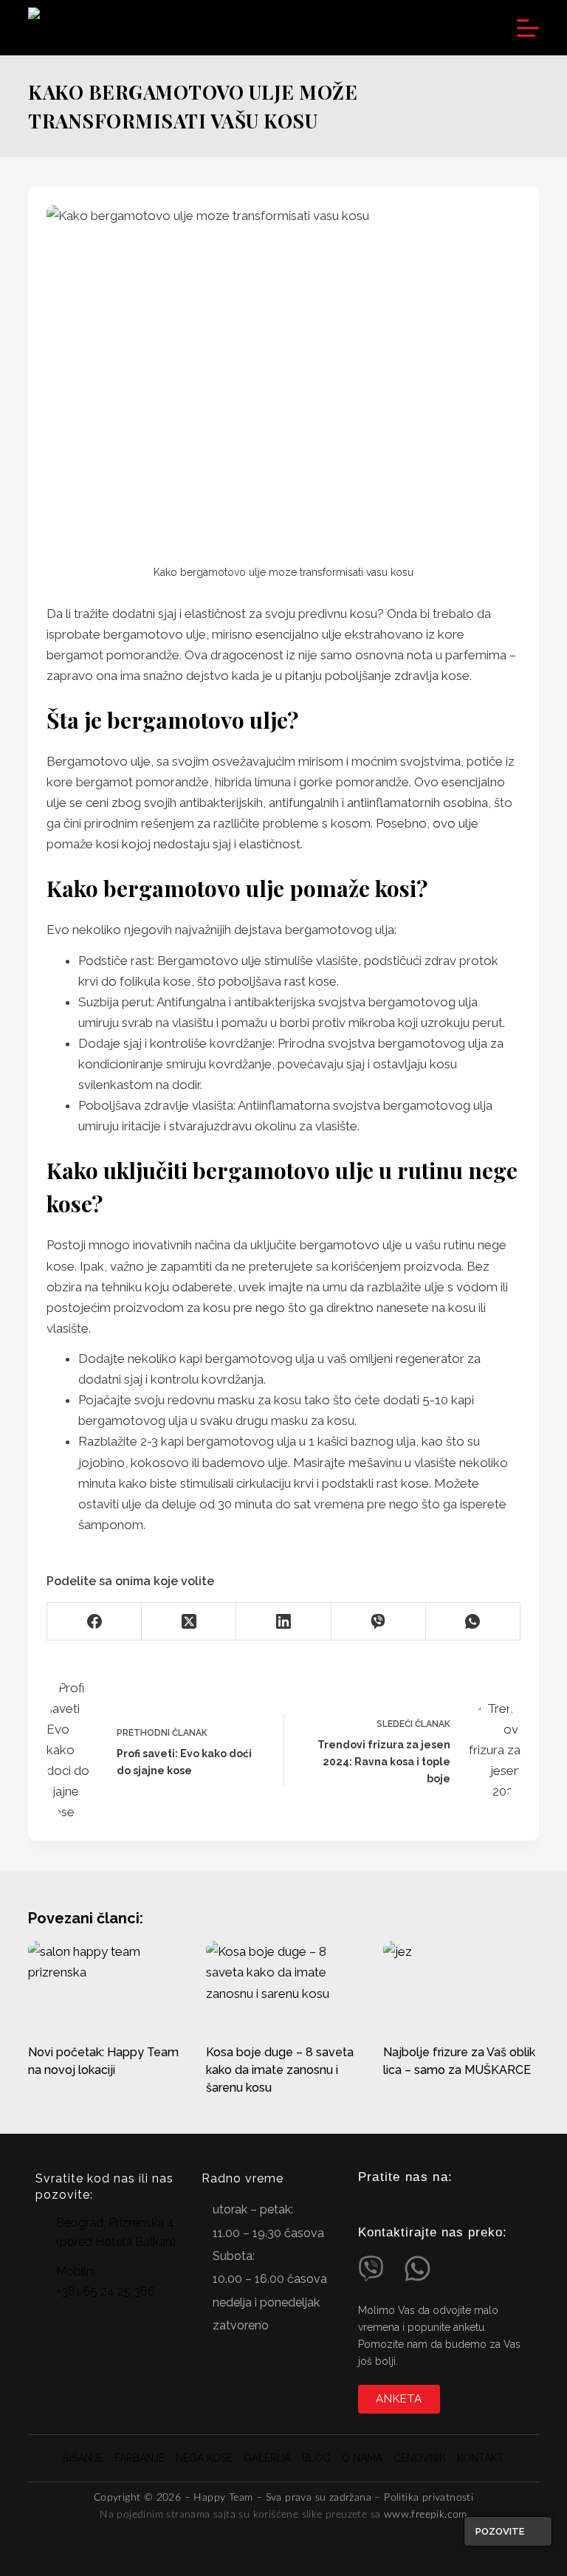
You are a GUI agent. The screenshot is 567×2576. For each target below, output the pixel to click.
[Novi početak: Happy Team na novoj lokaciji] (106, 1985)
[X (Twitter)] (189, 1622)
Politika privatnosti (429, 2498)
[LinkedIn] (283, 1622)
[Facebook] (94, 1622)
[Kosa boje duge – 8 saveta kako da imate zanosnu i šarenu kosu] (283, 1985)
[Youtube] (416, 2204)
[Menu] (528, 28)
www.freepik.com (426, 2515)
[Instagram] (364, 2204)
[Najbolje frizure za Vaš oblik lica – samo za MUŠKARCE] (461, 1985)
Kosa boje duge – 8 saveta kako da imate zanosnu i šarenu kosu (280, 2070)
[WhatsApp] (473, 1622)
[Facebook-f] (390, 2204)
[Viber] (379, 1622)
